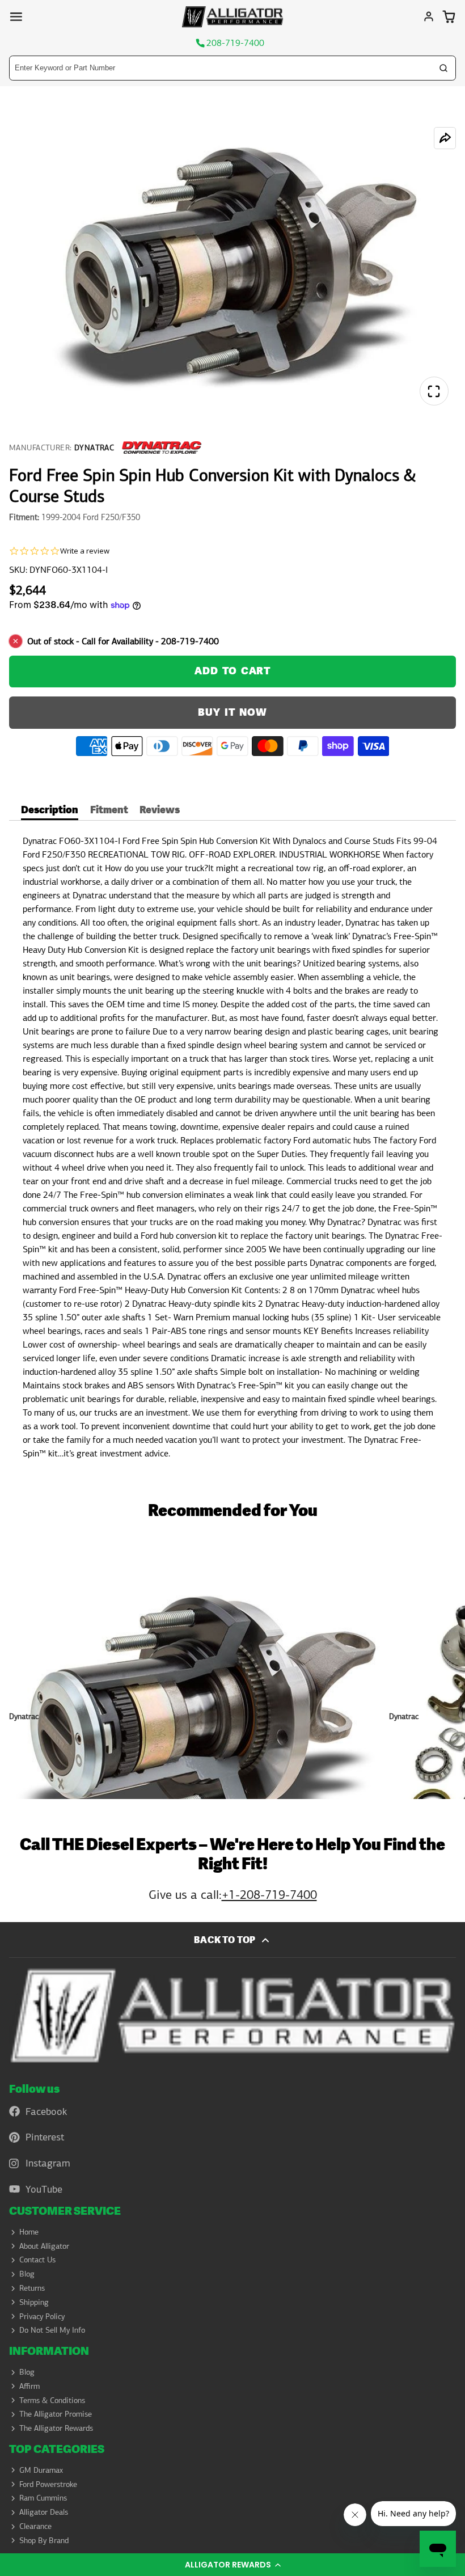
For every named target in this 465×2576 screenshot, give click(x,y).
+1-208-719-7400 (269, 1895)
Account (429, 16)
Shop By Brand (44, 2540)
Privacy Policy (42, 2316)
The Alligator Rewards (56, 2428)
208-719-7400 (235, 43)
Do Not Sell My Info (52, 2330)
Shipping (34, 2302)
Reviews (160, 811)
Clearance (35, 2526)
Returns (32, 2288)
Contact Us (37, 2260)
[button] (232, 2565)
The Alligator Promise (56, 2414)
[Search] (443, 68)
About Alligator (44, 2246)
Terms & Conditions (52, 2400)
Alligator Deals (44, 2512)
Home (29, 2232)
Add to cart (232, 671)
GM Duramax (41, 2470)
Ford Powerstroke (48, 2484)
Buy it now (232, 713)
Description (50, 811)
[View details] (232, 2015)
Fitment (109, 811)
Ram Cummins (43, 2498)
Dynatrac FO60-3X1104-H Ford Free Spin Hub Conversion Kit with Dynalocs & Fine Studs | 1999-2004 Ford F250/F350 (195, 1663)
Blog (27, 2274)
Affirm (29, 2386)
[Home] (232, 17)
